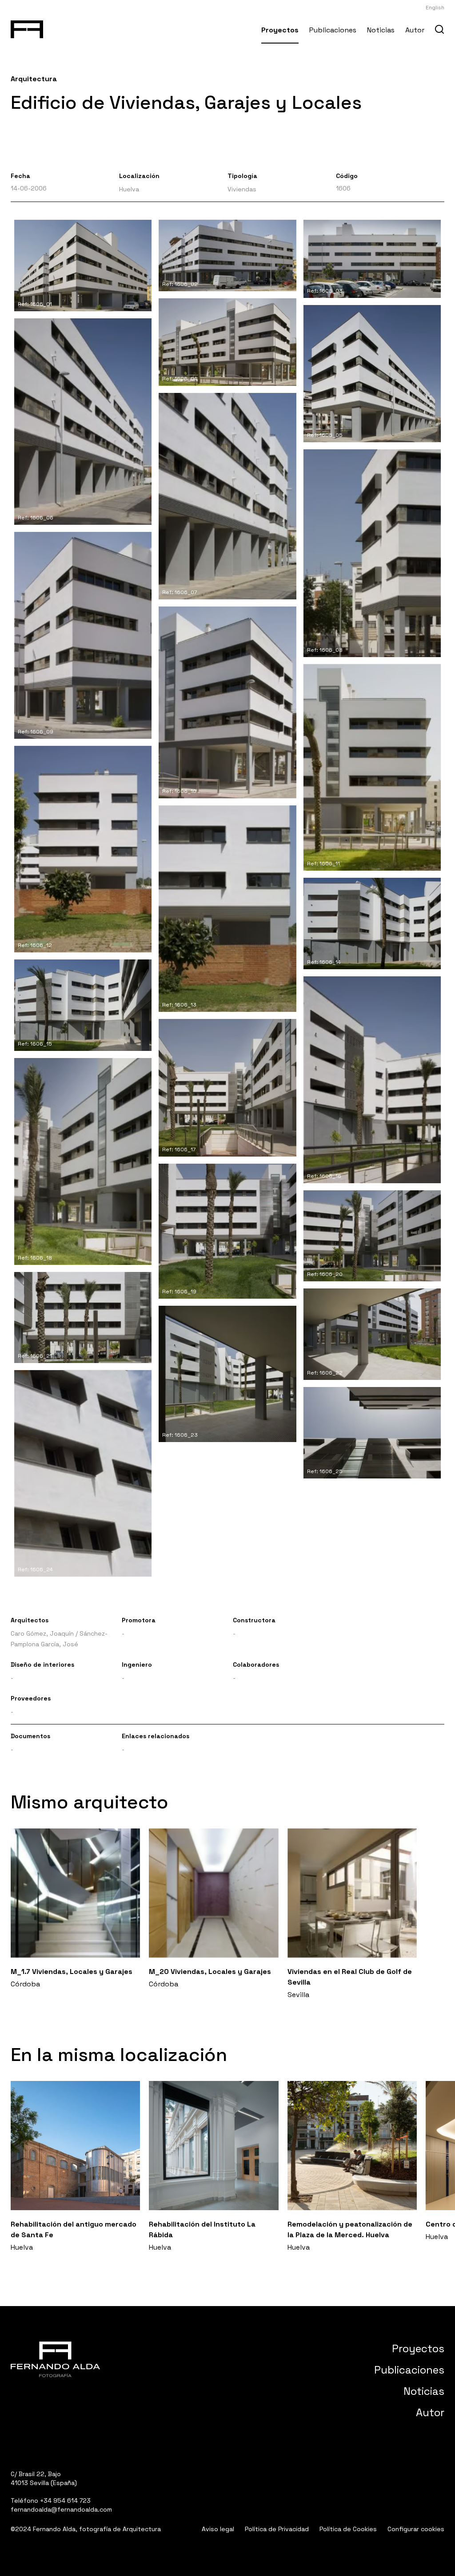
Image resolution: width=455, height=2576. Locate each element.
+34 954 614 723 (65, 2501)
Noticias (381, 30)
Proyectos (280, 30)
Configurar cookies (416, 2529)
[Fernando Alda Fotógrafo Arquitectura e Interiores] (27, 28)
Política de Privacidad (277, 2529)
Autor (415, 30)
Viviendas (242, 189)
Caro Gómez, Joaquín (42, 1633)
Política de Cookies (348, 2529)
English (435, 8)
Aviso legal (218, 2529)
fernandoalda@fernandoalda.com (61, 2509)
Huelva (129, 189)
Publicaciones (333, 30)
